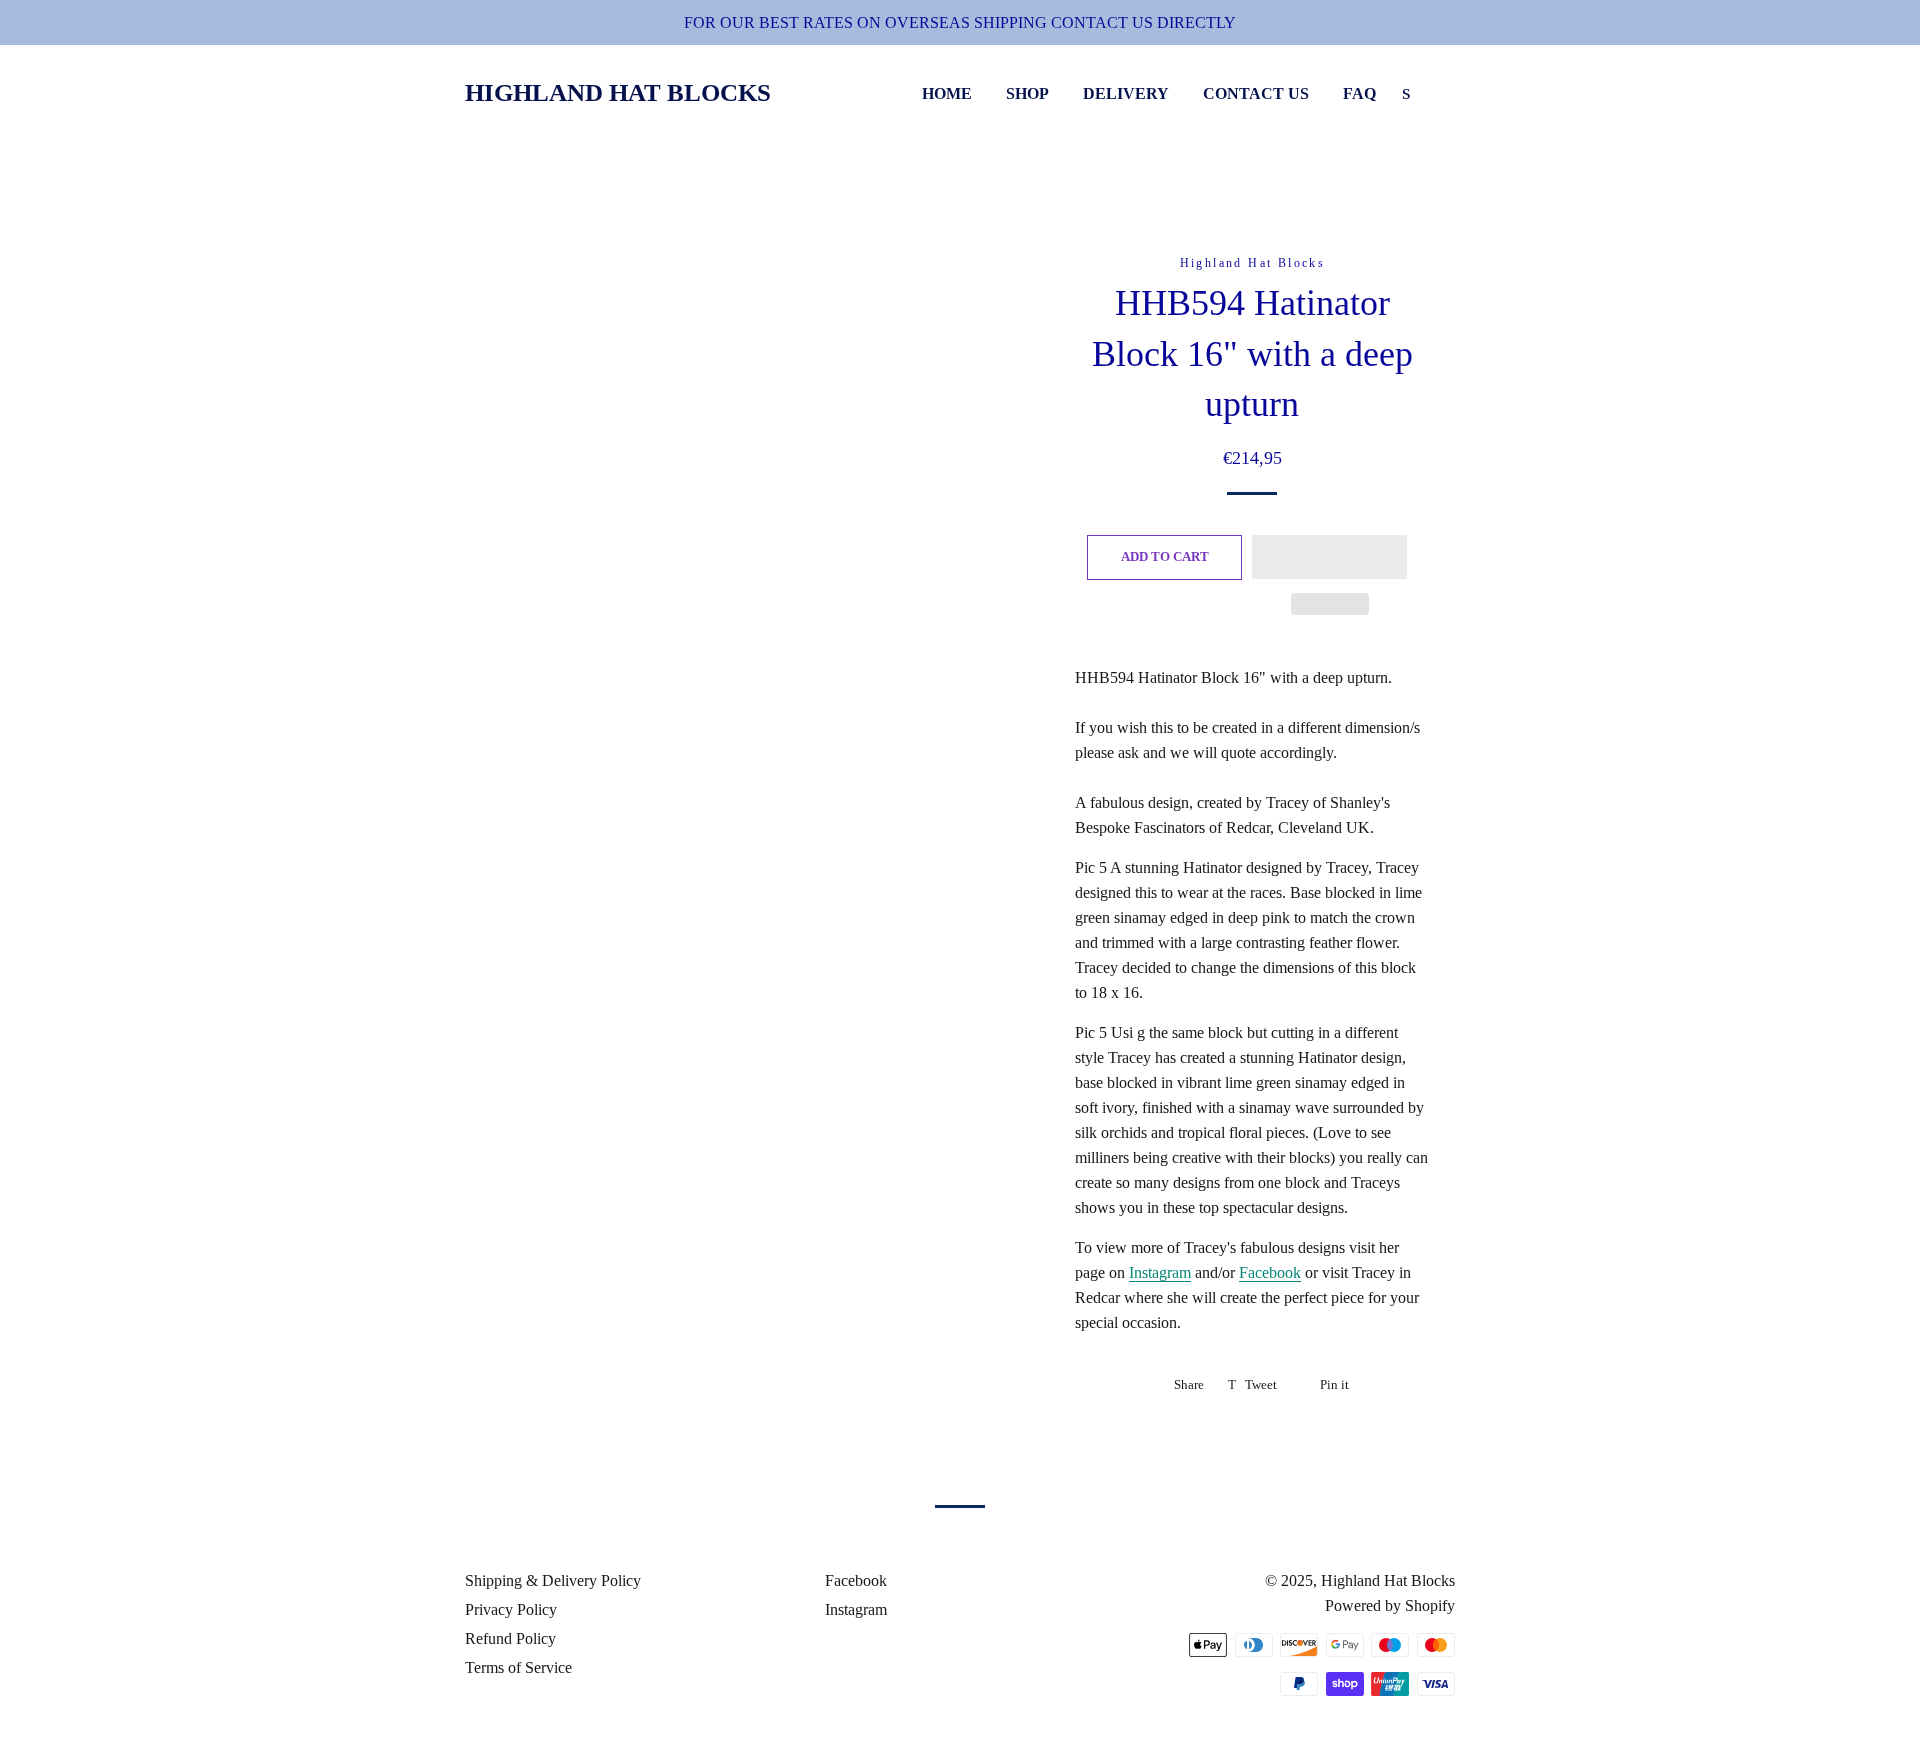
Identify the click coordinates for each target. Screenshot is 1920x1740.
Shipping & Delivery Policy (553, 1580)
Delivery (1126, 93)
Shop (1027, 93)
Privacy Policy (511, 1609)
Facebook (1270, 1272)
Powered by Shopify (1390, 1605)
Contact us (1256, 93)
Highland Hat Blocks (618, 92)
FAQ (1359, 93)
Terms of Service (518, 1667)
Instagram (1160, 1272)
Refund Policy (510, 1638)
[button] (1329, 557)
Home (947, 93)
